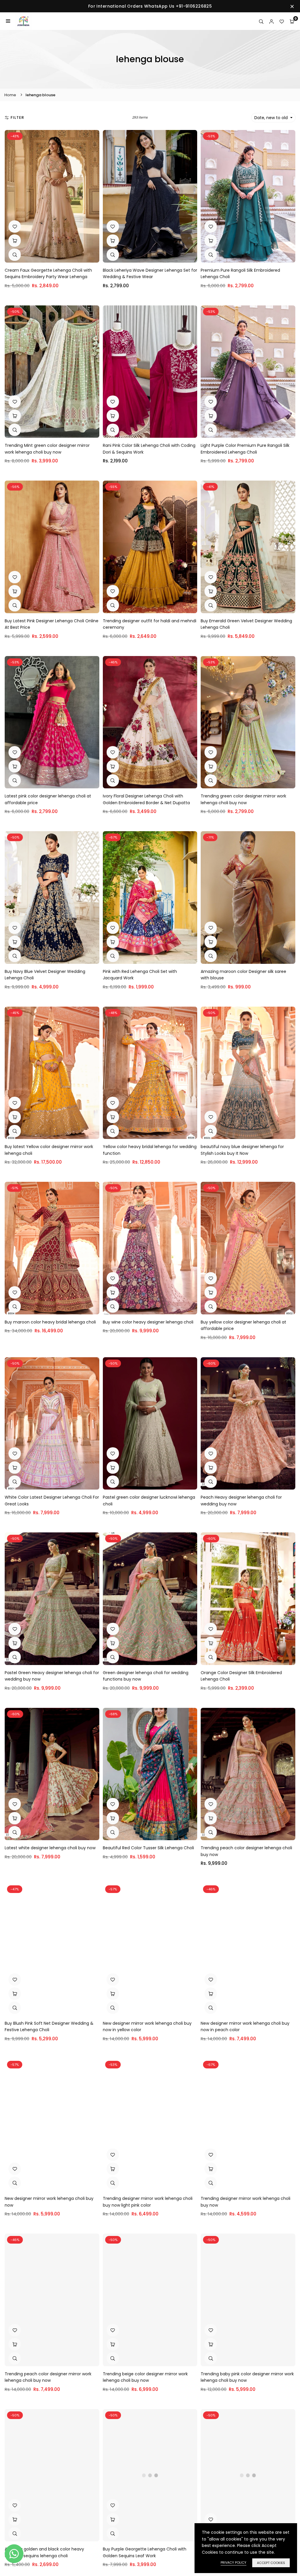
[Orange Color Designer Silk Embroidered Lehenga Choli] (248, 1599)
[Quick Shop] (15, 766)
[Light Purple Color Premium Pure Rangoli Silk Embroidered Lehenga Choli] (248, 372)
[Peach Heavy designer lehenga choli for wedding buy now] (248, 1424)
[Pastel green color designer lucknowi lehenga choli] (150, 1424)
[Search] (261, 21)
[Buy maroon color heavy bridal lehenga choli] (52, 1248)
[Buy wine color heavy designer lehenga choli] (150, 1248)
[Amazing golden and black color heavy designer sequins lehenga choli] (52, 2475)
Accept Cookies (271, 2563)
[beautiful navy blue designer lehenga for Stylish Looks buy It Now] (248, 1073)
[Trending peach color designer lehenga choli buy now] (248, 1774)
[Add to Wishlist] (15, 227)
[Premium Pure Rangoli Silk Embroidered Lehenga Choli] (248, 196)
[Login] (271, 21)
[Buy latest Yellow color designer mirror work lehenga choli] (52, 1073)
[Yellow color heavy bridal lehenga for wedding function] (150, 1073)
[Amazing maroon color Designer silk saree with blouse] (248, 897)
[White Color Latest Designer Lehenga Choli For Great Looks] (52, 1424)
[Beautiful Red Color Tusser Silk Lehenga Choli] (150, 1774)
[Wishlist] (282, 21)
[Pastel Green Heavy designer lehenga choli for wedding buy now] (52, 1599)
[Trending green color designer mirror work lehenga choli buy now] (248, 722)
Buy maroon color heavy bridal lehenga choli (50, 1322)
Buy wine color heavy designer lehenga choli (148, 1322)
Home (10, 95)
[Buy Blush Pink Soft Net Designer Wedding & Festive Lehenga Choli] (52, 1949)
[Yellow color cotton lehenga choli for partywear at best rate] (248, 2475)
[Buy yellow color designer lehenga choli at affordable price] (248, 1248)
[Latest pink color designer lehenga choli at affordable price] (52, 722)
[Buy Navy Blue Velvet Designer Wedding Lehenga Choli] (52, 897)
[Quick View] (15, 255)
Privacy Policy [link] (233, 2563)
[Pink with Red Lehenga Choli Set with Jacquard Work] (150, 897)
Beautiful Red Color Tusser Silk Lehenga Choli (148, 1848)
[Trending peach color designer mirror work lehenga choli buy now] (52, 2300)
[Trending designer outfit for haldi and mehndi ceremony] (150, 547)
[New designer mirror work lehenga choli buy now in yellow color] (150, 1949)
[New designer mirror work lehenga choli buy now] (52, 2125)
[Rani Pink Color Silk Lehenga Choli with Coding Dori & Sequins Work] (150, 372)
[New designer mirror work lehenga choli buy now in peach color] (248, 1949)
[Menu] (8, 21)
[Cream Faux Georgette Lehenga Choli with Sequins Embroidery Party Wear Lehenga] (52, 196)
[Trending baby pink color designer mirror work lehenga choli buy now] (248, 2300)
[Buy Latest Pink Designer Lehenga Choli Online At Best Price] (52, 547)
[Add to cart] (15, 241)
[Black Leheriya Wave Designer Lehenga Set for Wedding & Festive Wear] (150, 196)
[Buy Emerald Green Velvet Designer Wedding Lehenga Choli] (248, 547)
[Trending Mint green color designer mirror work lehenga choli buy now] (52, 372)
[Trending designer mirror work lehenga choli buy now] (248, 2125)
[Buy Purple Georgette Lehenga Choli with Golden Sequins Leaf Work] (150, 2475)
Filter (17, 118)
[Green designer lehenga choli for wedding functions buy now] (150, 1599)
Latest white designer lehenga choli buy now (50, 1848)
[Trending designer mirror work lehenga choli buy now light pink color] (150, 2125)
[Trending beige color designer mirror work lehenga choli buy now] (150, 2300)
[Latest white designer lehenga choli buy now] (52, 1774)
